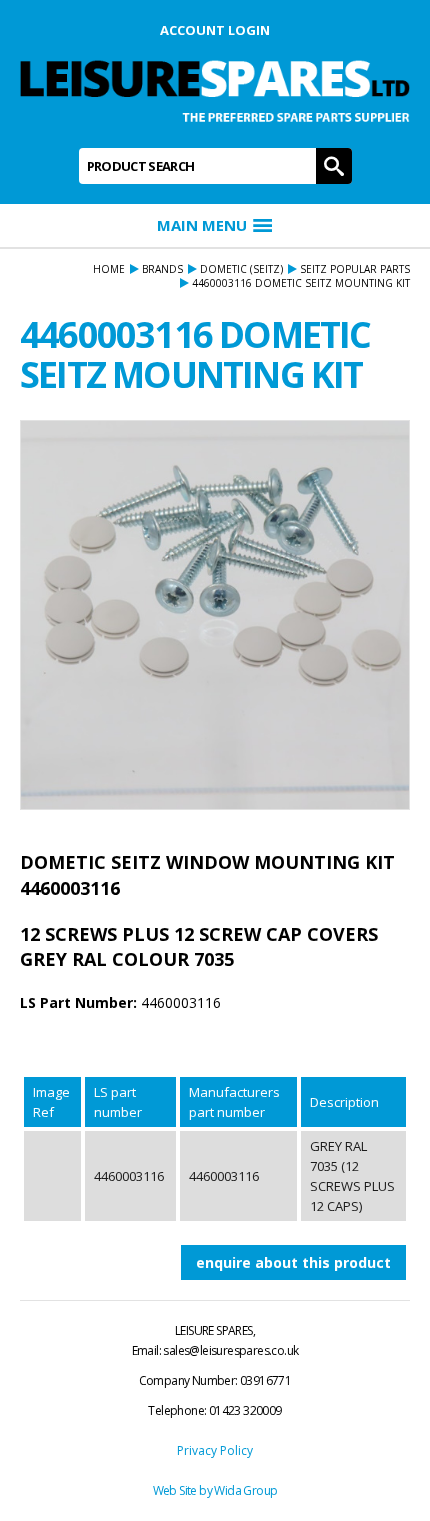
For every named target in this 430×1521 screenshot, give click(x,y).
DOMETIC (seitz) (241, 269)
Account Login (215, 30)
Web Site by (184, 1490)
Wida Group (245, 1490)
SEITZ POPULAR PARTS (355, 269)
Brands (162, 269)
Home (109, 269)
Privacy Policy (215, 1450)
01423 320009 (245, 1410)
